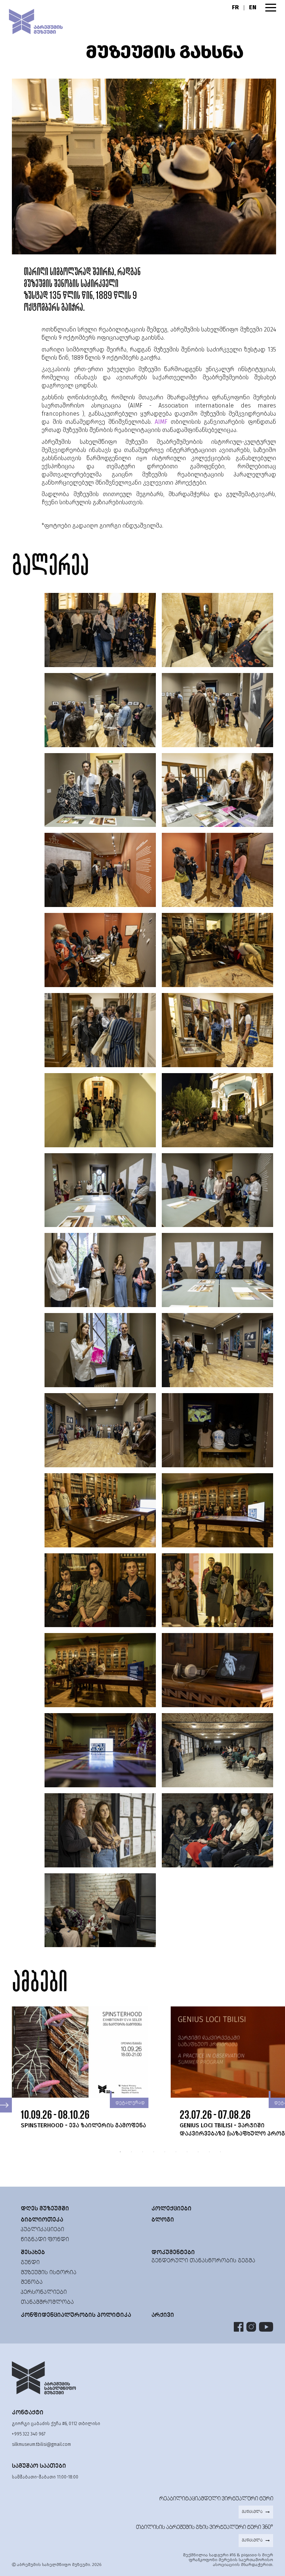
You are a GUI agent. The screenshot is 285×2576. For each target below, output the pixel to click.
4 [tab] (154, 2151)
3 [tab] (142, 2151)
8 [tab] (198, 2151)
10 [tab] (220, 2151)
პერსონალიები (44, 2292)
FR (235, 7)
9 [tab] (209, 2151)
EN (253, 7)
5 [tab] (165, 2151)
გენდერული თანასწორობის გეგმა (203, 2260)
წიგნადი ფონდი (45, 2239)
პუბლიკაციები (42, 2229)
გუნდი (30, 2262)
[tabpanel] (91, 2068)
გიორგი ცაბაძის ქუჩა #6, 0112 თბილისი (56, 2424)
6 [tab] (176, 2151)
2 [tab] (131, 2151)
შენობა (32, 2282)
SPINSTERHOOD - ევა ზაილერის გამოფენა (83, 2125)
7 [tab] (187, 2151)
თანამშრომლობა (47, 2302)
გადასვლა (252, 2512)
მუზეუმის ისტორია (49, 2272)
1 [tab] (120, 2151)
